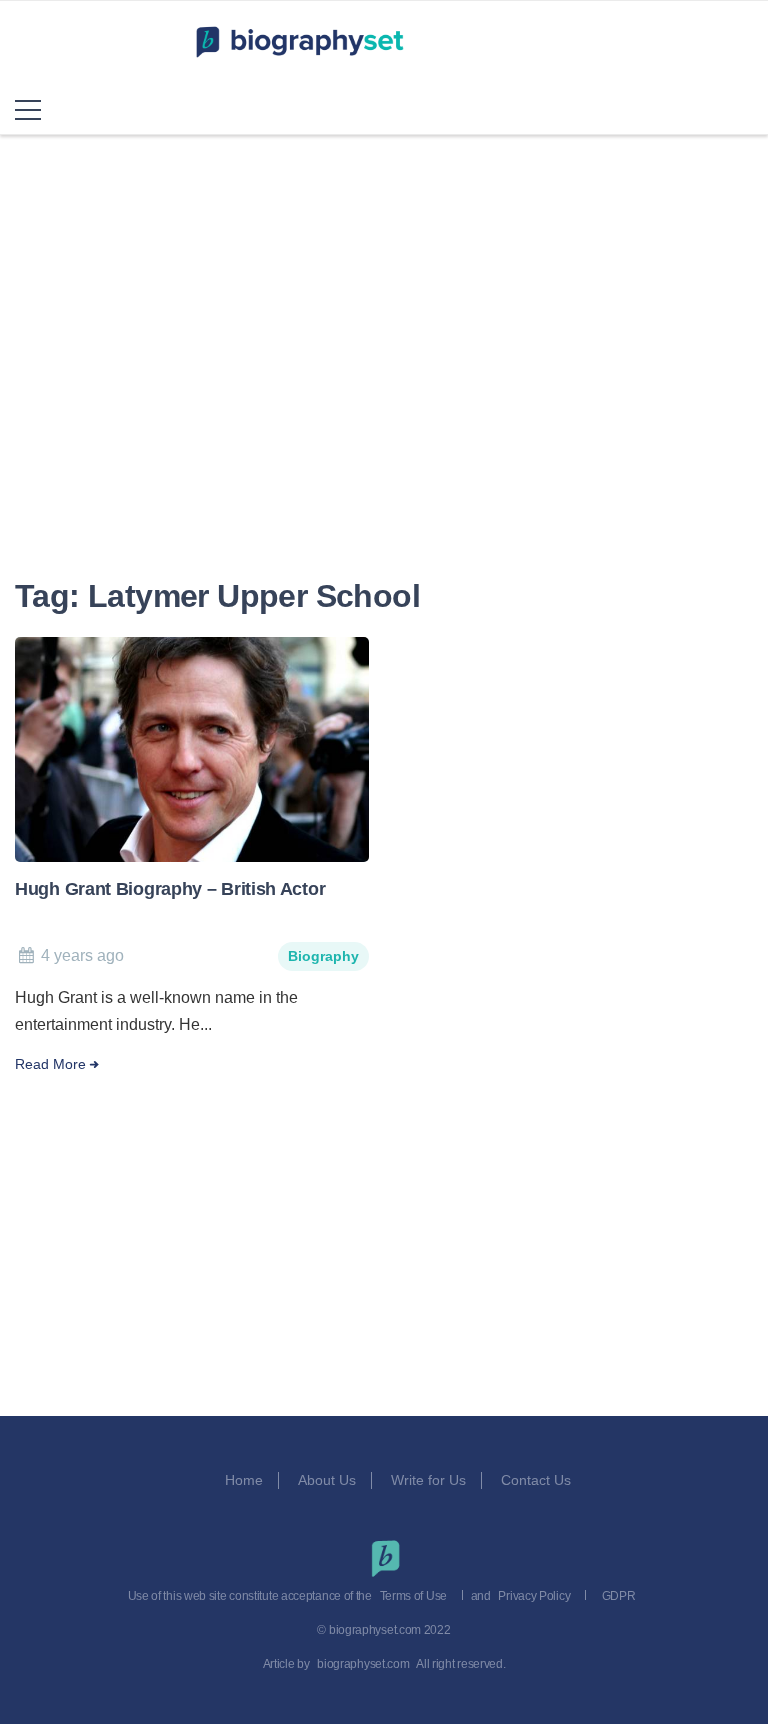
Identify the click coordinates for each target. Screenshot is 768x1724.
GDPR (619, 1596)
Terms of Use (413, 1596)
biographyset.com (363, 1664)
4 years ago (82, 955)
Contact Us (538, 1480)
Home (244, 1480)
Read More (50, 1064)
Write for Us (428, 1480)
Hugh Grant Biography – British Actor (170, 889)
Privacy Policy (534, 1596)
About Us (327, 1480)
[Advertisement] (384, 385)
